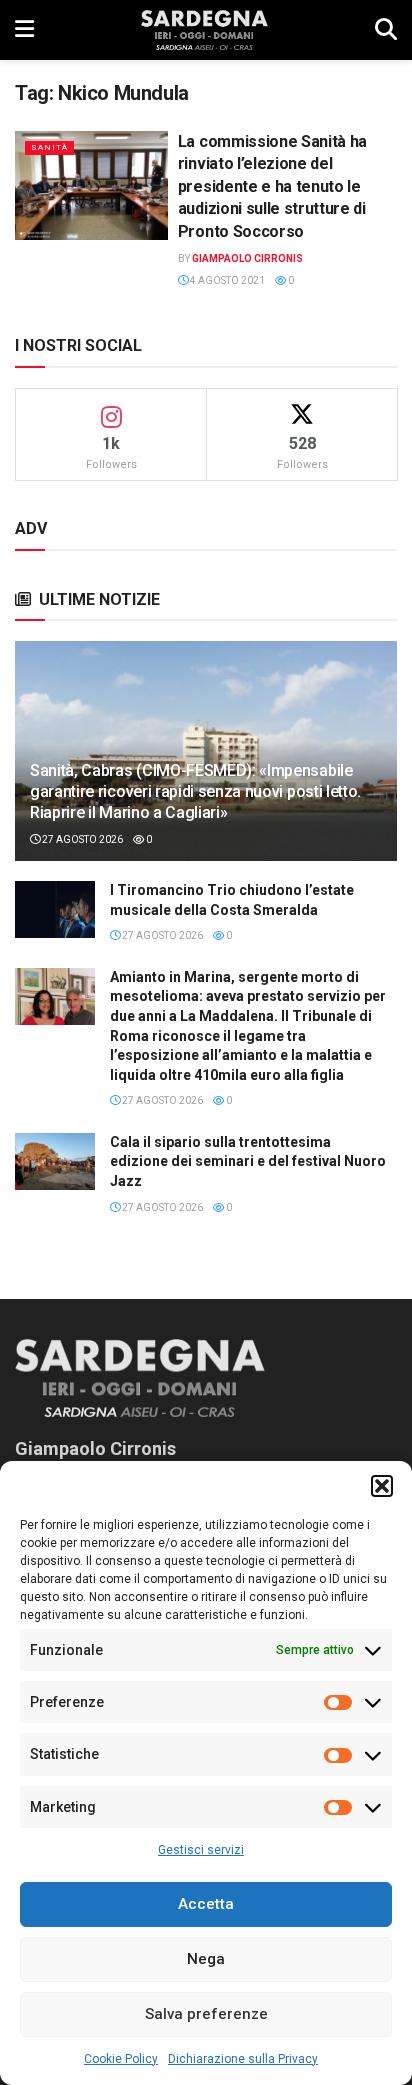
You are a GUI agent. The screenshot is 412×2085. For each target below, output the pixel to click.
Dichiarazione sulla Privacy (243, 2059)
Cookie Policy (121, 2059)
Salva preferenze (206, 2014)
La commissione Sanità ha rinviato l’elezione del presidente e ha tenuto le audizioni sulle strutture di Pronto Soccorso (272, 186)
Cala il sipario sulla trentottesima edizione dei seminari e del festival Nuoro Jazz (248, 1161)
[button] (382, 1486)
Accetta (206, 1904)
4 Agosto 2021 (226, 280)
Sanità (49, 147)
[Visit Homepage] (204, 30)
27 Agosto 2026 (81, 839)
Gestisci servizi (201, 1850)
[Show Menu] (24, 30)
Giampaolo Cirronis (247, 258)
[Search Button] (386, 30)
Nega (206, 1959)
